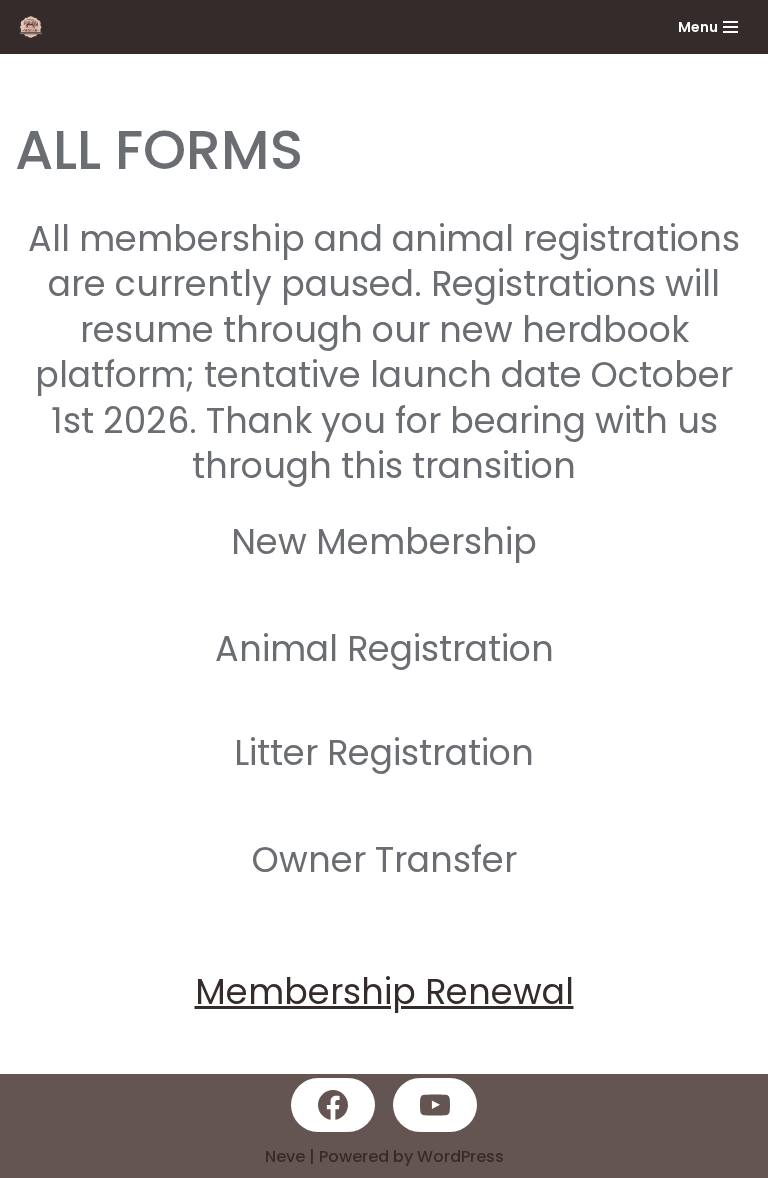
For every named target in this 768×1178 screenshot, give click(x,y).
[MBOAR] (36, 27)
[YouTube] (435, 1105)
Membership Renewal (384, 991)
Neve (285, 1156)
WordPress (460, 1156)
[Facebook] (333, 1105)
